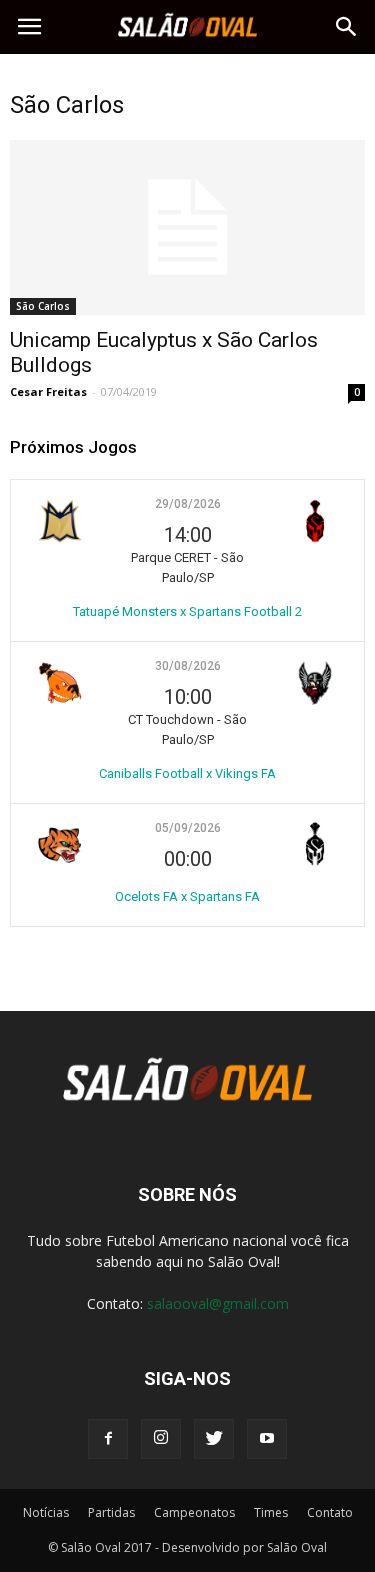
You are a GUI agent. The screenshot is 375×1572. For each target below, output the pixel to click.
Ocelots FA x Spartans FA (187, 896)
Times (271, 1512)
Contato (330, 1512)
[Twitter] (214, 1439)
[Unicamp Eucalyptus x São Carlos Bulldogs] (187, 227)
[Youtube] (267, 1439)
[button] (347, 27)
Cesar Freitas (48, 391)
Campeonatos (194, 1512)
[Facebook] (108, 1439)
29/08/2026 (188, 504)
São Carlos (43, 306)
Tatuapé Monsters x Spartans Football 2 (187, 611)
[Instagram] (161, 1439)
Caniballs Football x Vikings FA (187, 773)
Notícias (46, 1512)
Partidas (111, 1512)
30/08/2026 (188, 666)
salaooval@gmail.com (218, 1303)
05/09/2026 (188, 828)
